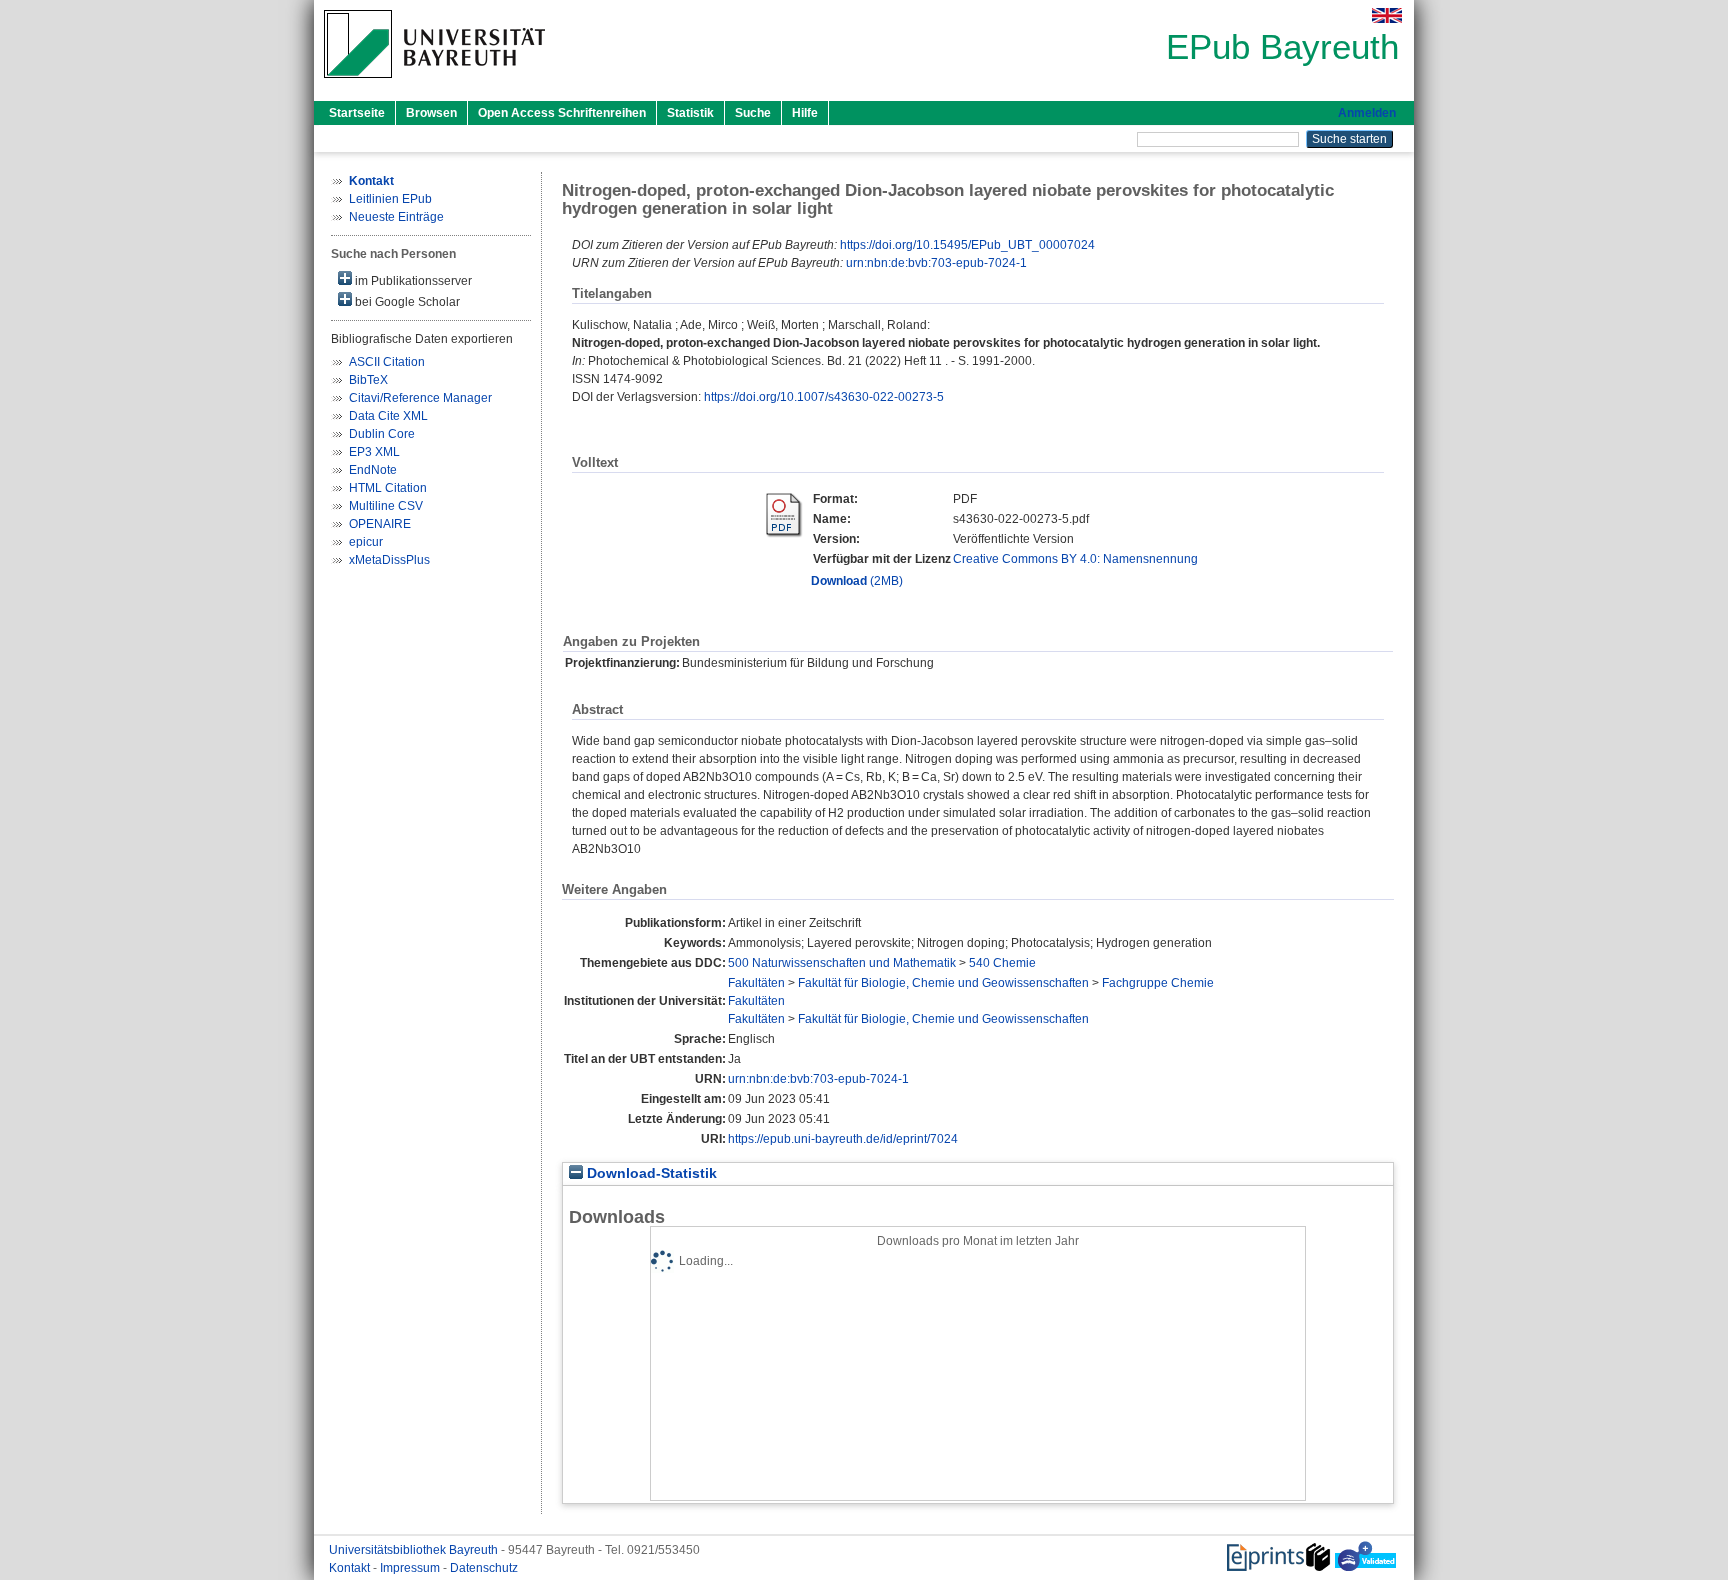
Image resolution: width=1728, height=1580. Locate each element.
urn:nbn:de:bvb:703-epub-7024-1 (936, 263)
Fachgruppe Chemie (1158, 983)
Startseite (357, 113)
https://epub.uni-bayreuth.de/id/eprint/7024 (843, 1139)
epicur (366, 542)
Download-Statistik (650, 1173)
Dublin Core (382, 434)
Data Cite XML (388, 416)
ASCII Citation (387, 362)
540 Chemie (1002, 963)
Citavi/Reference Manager (420, 398)
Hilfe (805, 113)
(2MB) (857, 581)
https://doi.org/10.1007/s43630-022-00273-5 (824, 397)
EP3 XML (374, 452)
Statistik (690, 113)
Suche (753, 113)
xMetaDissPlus (389, 560)
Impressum (411, 1568)
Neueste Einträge (396, 217)
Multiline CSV (386, 506)
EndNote (373, 470)
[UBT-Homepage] (434, 84)
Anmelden (1367, 113)
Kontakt (351, 1568)
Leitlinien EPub (390, 199)
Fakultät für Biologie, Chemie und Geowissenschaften (943, 983)
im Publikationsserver (412, 281)
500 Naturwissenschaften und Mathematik (842, 963)
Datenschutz (484, 1568)
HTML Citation (388, 488)
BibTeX (368, 380)
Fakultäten (756, 983)
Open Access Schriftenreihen (562, 113)
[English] (1387, 15)
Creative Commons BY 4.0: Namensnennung (1075, 559)
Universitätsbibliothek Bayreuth (415, 1550)
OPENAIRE (380, 524)
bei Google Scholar (406, 302)
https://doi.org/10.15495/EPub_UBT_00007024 (967, 245)
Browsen (431, 113)
